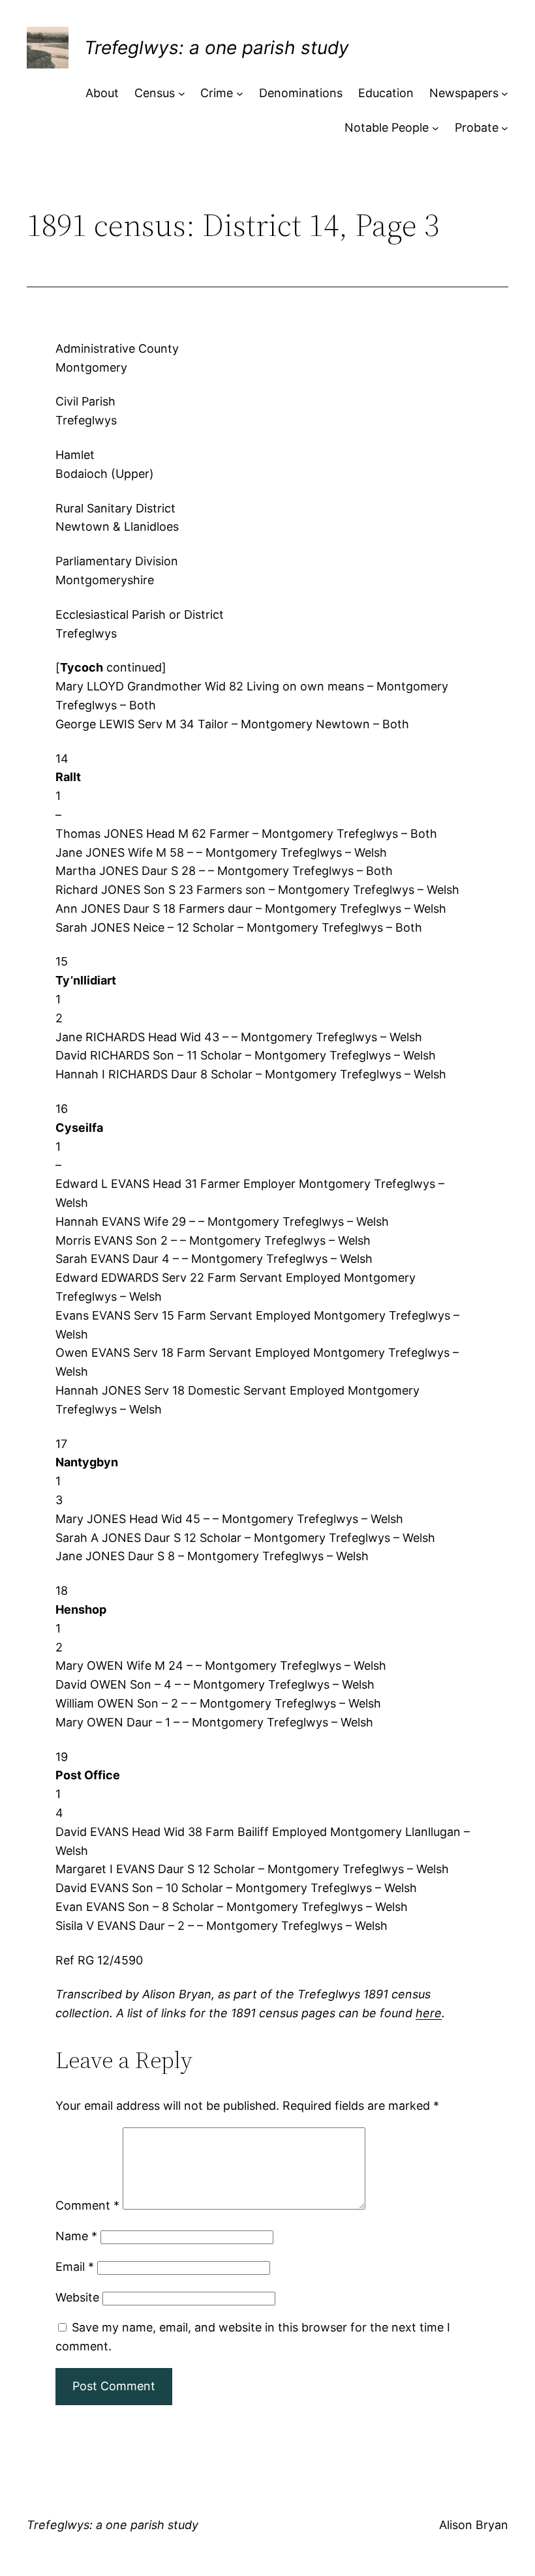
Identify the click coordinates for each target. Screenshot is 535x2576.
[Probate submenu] (505, 128)
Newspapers (464, 93)
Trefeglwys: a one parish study (217, 48)
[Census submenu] (182, 94)
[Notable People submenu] (436, 128)
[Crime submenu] (240, 94)
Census (155, 93)
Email (75, 2267)
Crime (217, 93)
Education (386, 93)
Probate (477, 127)
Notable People (387, 127)
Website (77, 2297)
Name (76, 2236)
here (429, 2013)
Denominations (301, 93)
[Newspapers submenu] (505, 94)
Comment (87, 2205)
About (102, 93)
